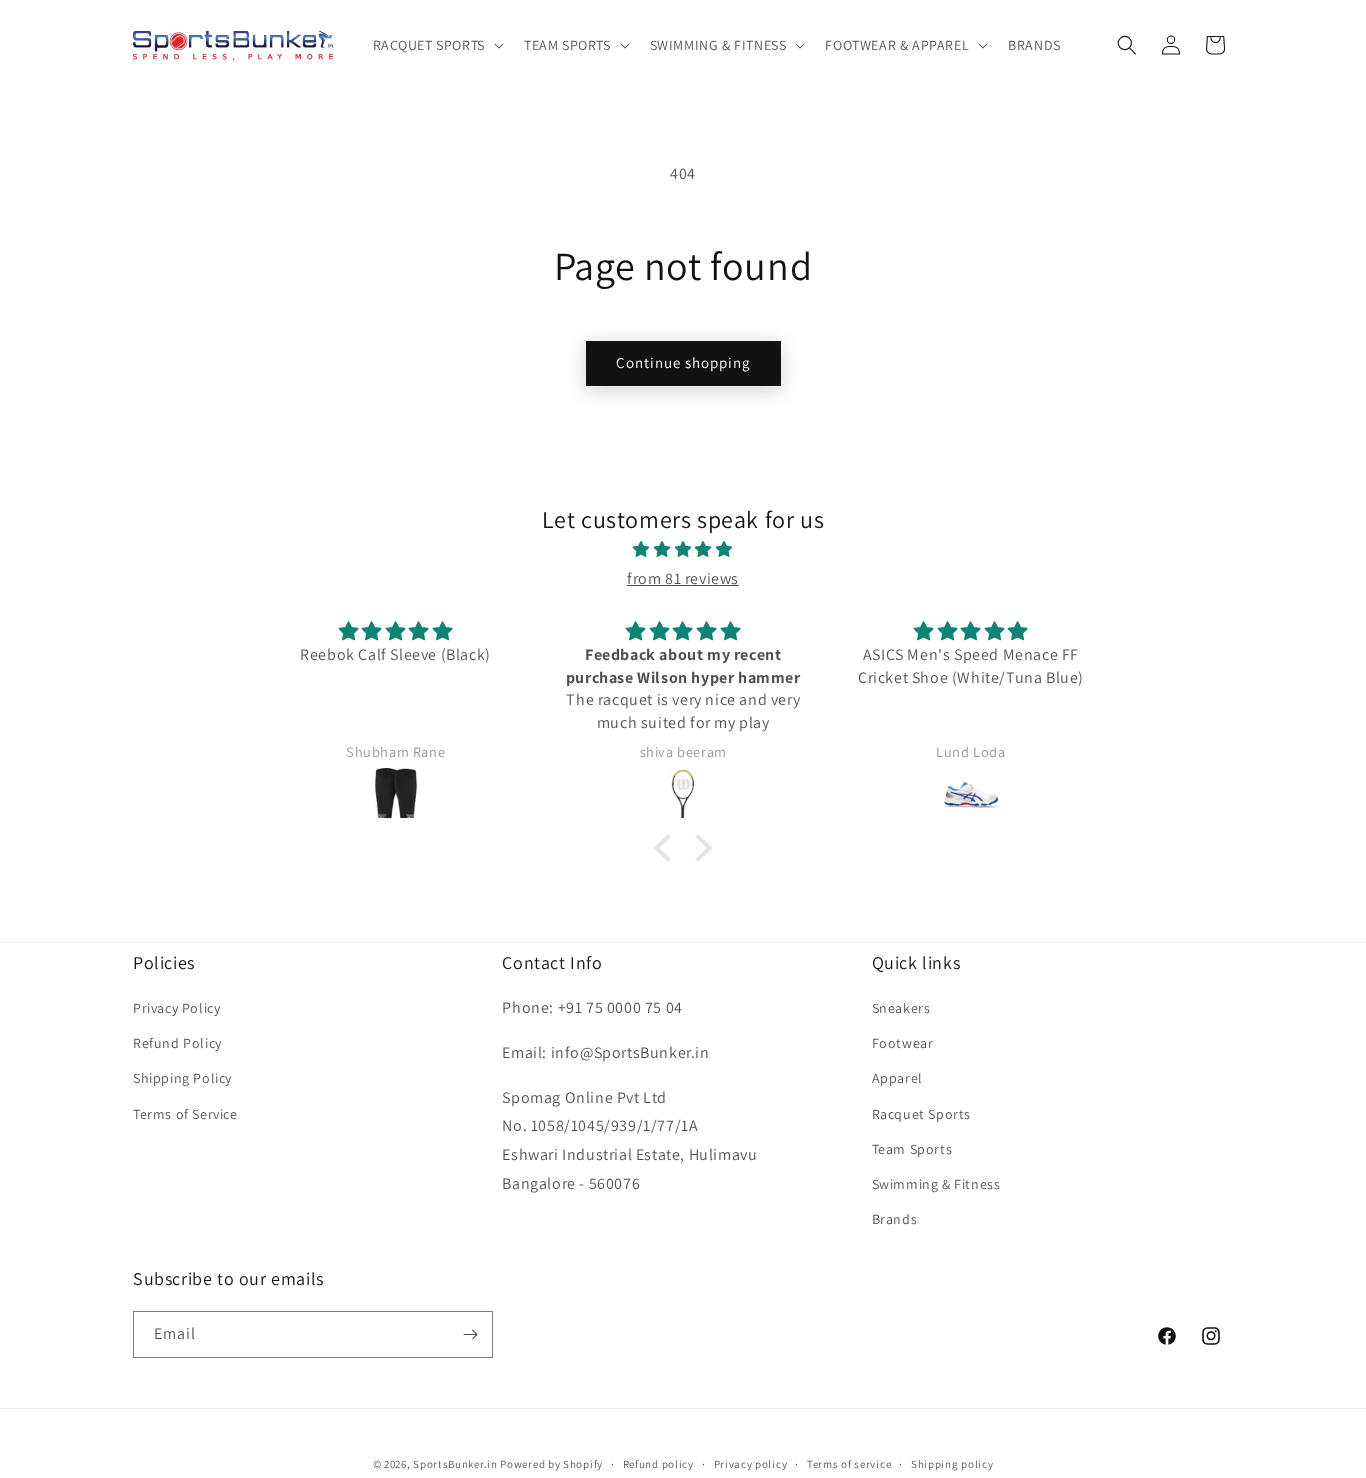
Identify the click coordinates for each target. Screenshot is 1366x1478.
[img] (683, 550)
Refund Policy (177, 1043)
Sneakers (901, 1008)
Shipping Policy (182, 1078)
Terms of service (849, 1464)
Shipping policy (952, 1464)
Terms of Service (185, 1114)
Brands (895, 1219)
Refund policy (658, 1464)
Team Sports (912, 1149)
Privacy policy (751, 1464)
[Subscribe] (470, 1334)
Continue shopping (683, 362)
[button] (436, 45)
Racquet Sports (921, 1114)
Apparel (897, 1078)
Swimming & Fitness (936, 1184)
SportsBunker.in (455, 1464)
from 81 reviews (683, 578)
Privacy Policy (176, 1008)
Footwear (903, 1043)
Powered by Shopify (551, 1464)
